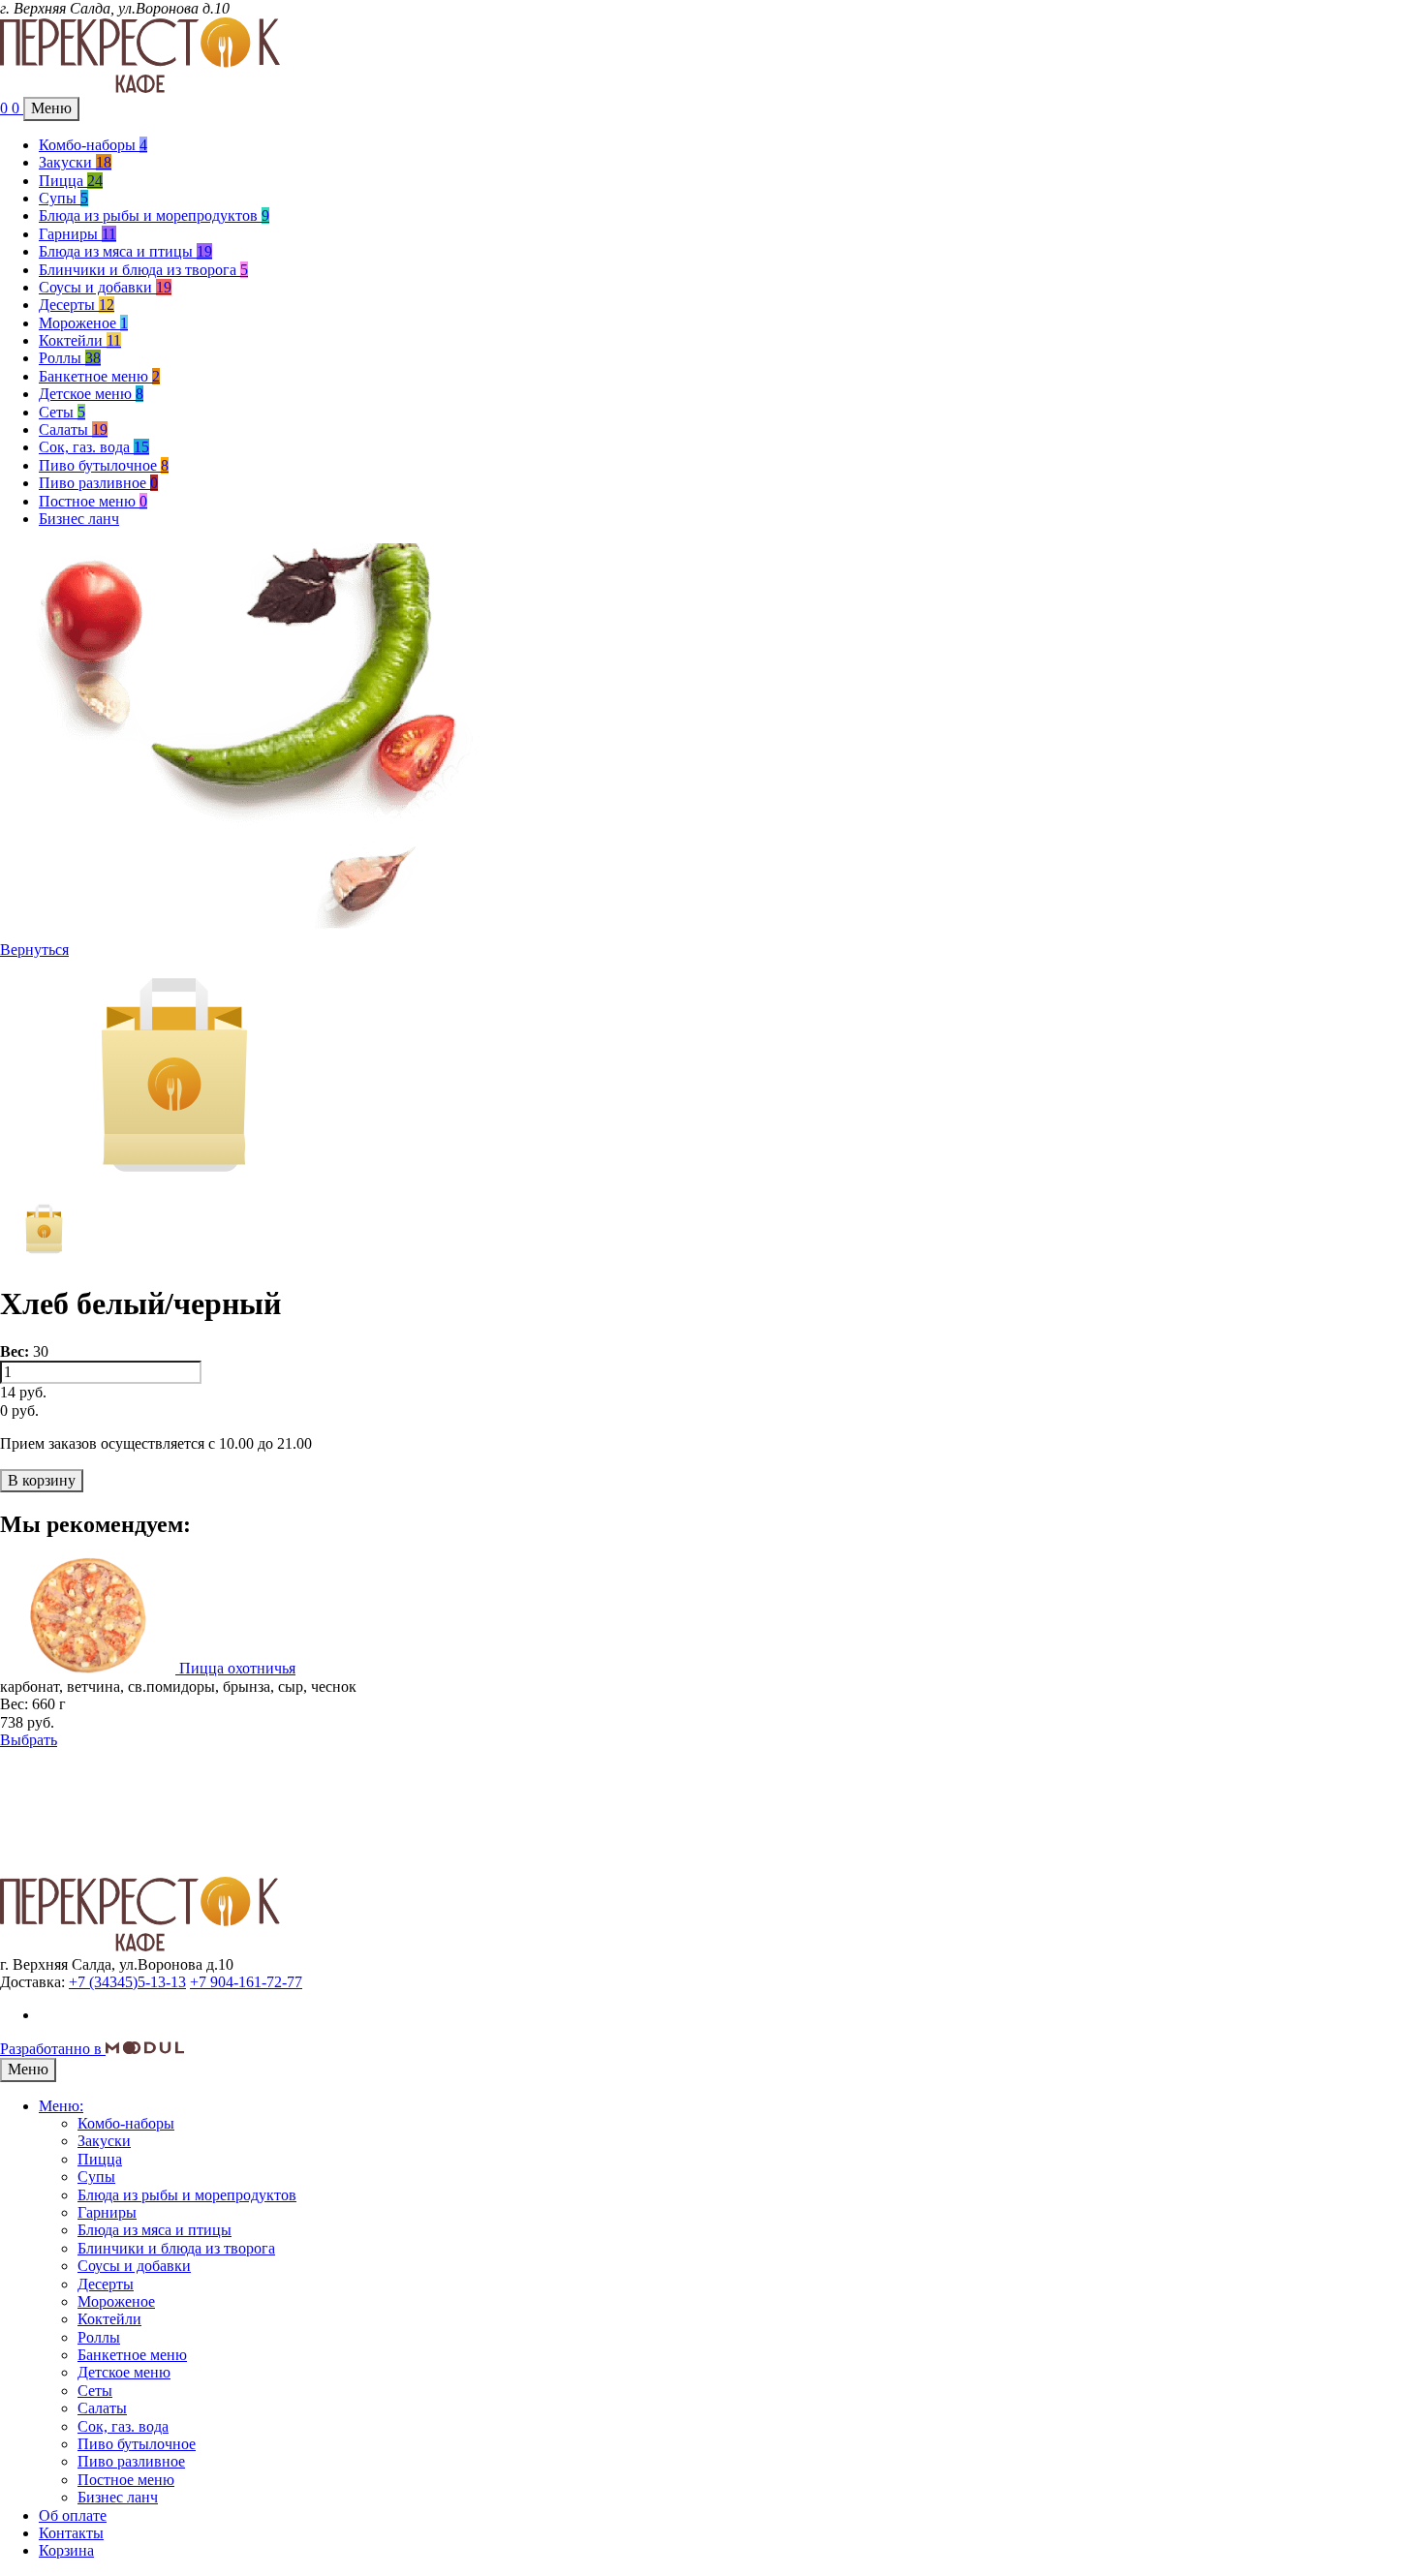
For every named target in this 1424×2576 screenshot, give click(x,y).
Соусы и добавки (105, 287)
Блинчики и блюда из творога (143, 270)
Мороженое (83, 323)
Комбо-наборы (93, 145)
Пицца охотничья (237, 1668)
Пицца (71, 181)
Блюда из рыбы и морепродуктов (154, 215)
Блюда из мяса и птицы (125, 251)
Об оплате (73, 2515)
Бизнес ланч (79, 519)
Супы (63, 198)
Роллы (70, 358)
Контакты (71, 2533)
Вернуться (34, 950)
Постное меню (93, 501)
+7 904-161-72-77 (246, 1982)
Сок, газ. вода (94, 447)
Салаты (73, 429)
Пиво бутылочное (104, 465)
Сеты (62, 412)
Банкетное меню (99, 376)
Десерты (77, 305)
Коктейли (80, 340)
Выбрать (29, 1740)
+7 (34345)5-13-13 (127, 1982)
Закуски (75, 162)
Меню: (61, 2106)
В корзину (42, 1480)
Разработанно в (53, 2049)
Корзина (66, 2550)
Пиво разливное (98, 483)
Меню (51, 108)
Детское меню (91, 394)
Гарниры (77, 234)
